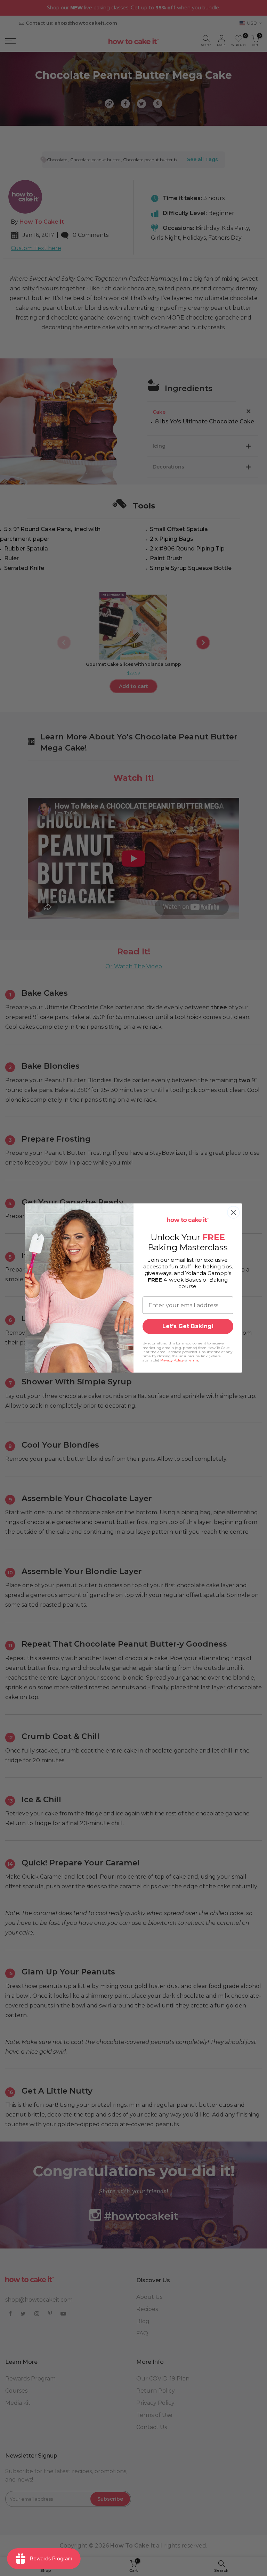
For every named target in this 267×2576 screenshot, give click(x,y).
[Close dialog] (233, 1212)
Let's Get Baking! (188, 1326)
